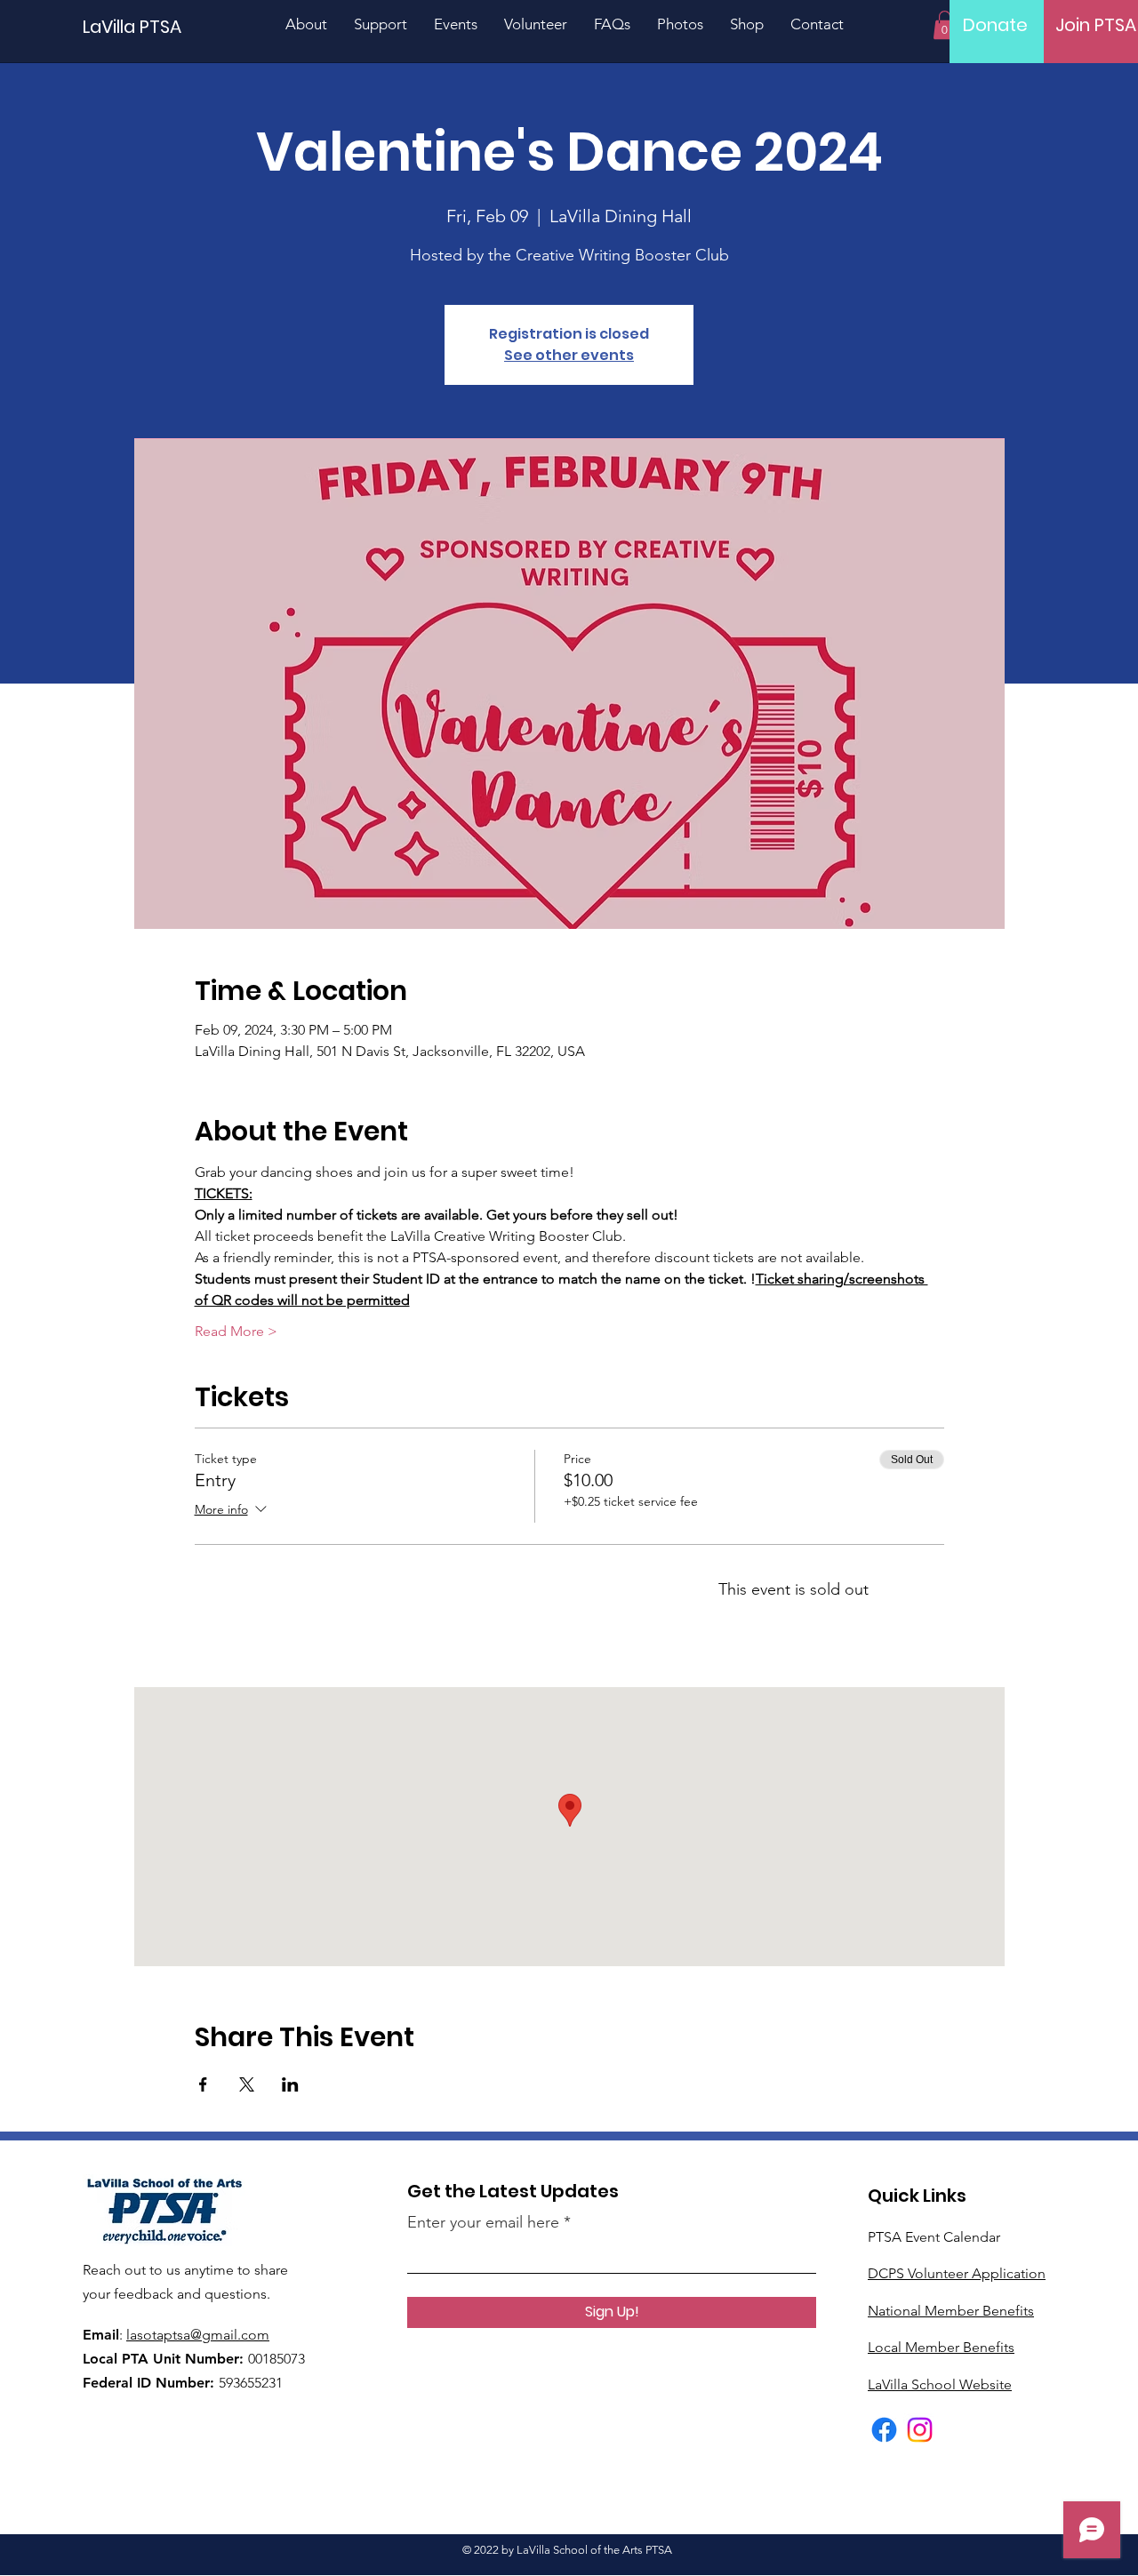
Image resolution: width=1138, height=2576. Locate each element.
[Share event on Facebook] (203, 2084)
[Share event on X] (247, 2084)
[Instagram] (920, 2430)
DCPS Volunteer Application (957, 2273)
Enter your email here (483, 2222)
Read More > (236, 1331)
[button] (945, 25)
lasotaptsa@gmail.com (198, 2335)
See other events (569, 355)
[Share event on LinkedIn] (290, 2084)
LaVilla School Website (940, 2384)
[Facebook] (884, 2430)
